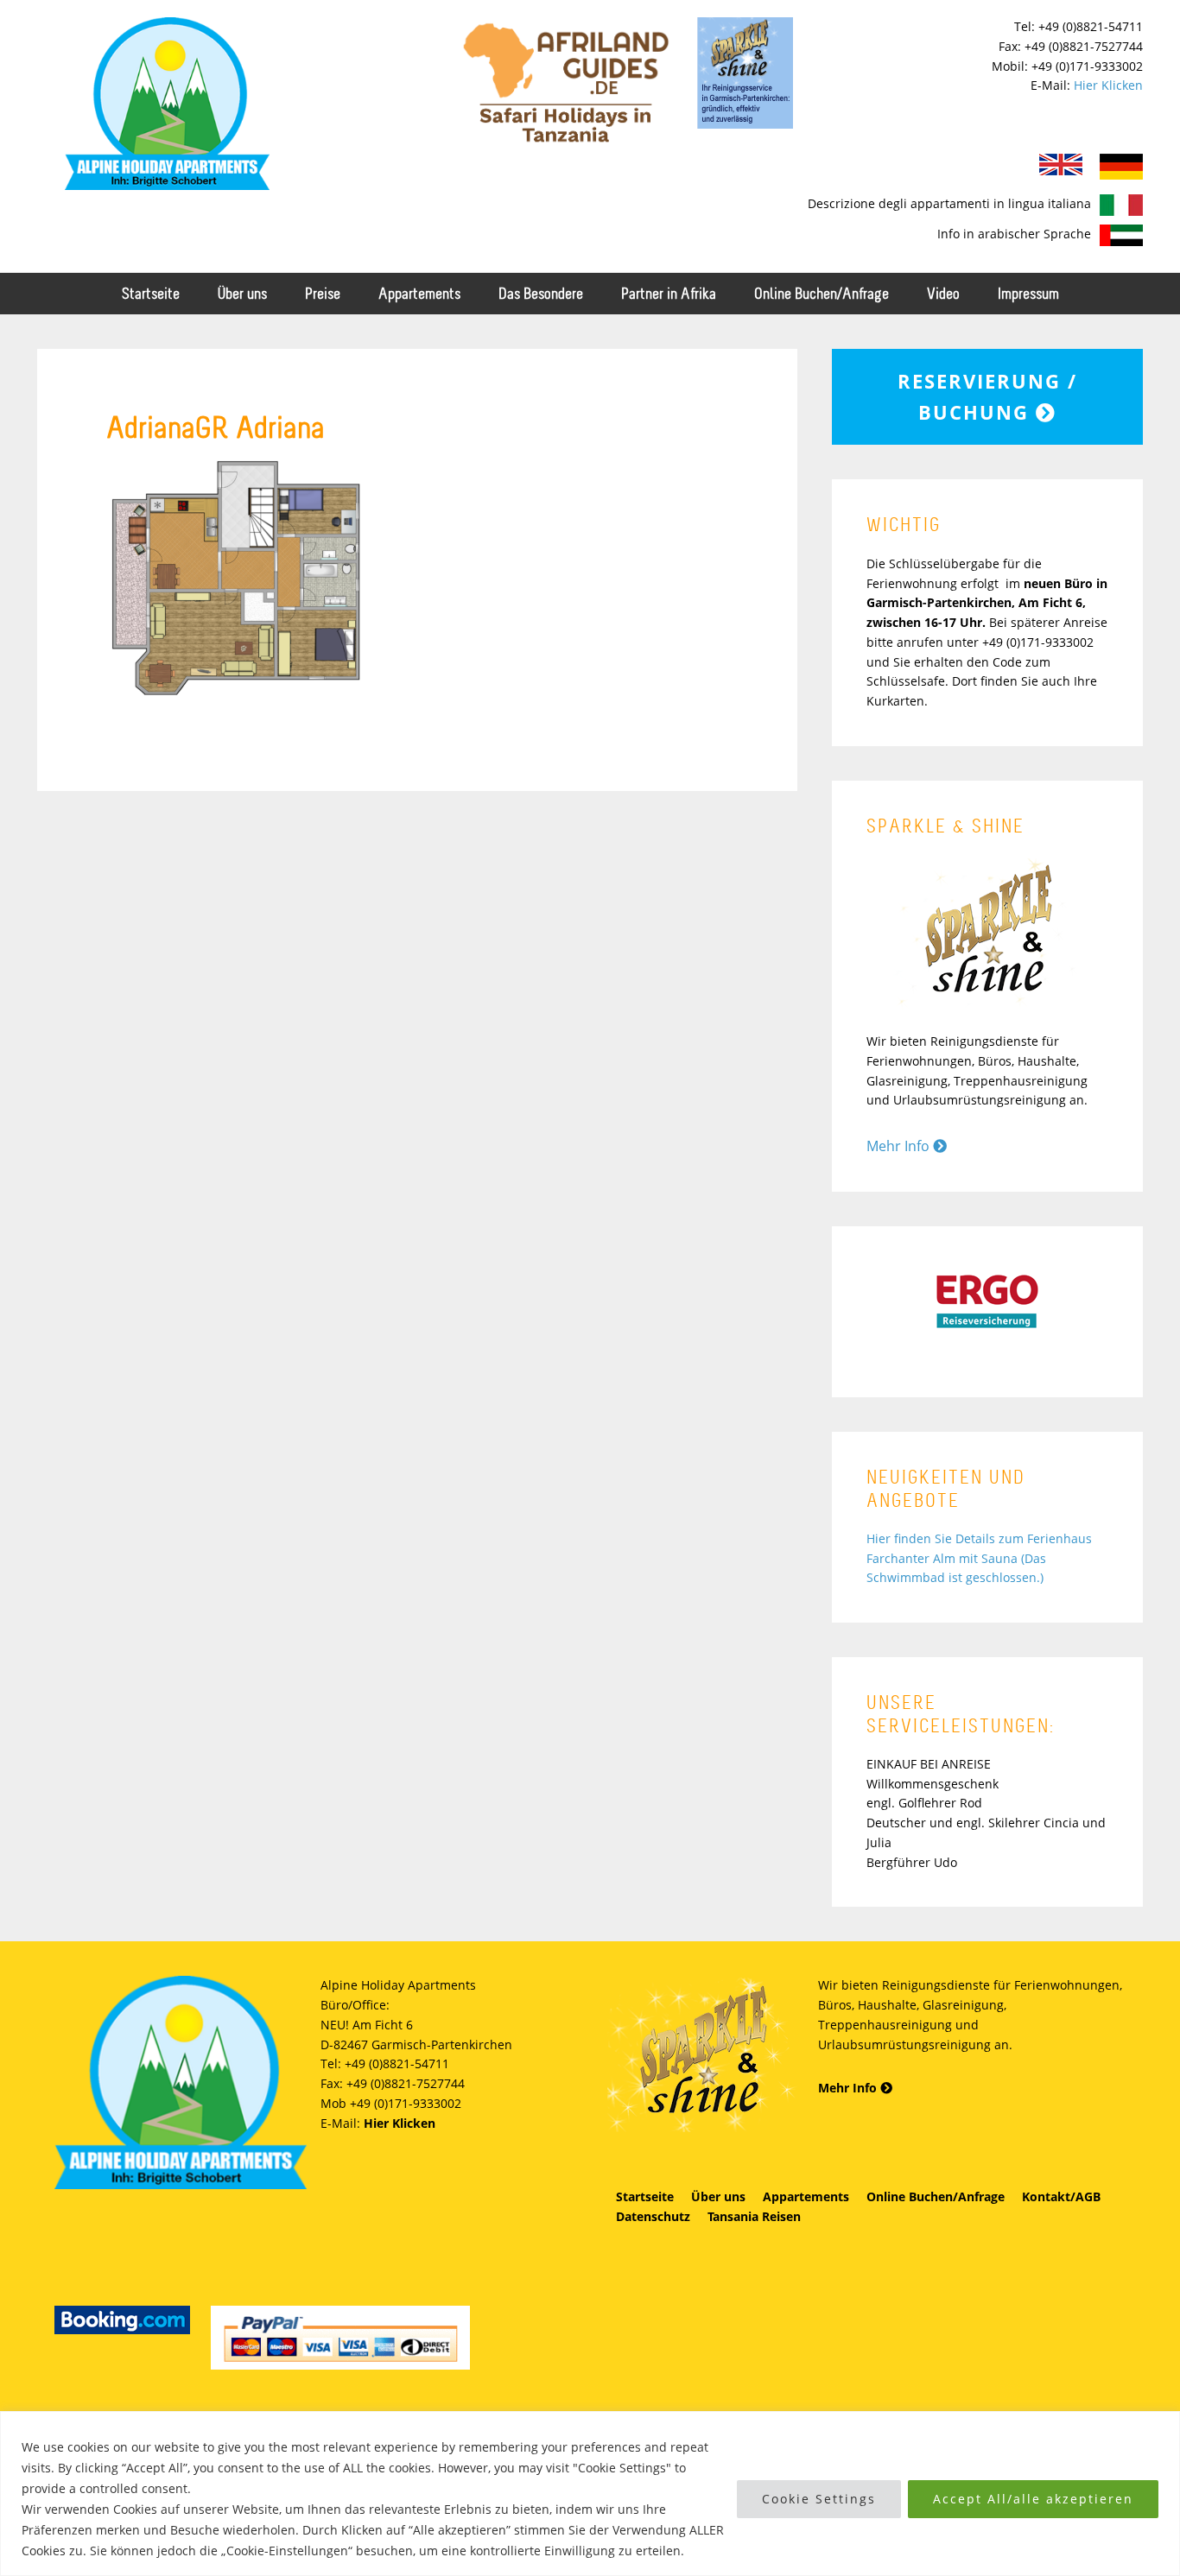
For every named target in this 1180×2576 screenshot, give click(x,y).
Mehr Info (900, 1146)
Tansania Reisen (754, 2216)
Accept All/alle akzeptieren (1033, 2499)
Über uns (718, 2196)
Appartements (806, 2196)
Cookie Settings (819, 2499)
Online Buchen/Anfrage (936, 2196)
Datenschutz (653, 2216)
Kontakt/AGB (1061, 2196)
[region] (590, 2494)
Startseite (645, 2196)
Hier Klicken (1108, 85)
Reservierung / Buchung (987, 396)
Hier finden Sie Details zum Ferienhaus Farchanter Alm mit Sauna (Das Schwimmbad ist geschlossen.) (979, 1558)
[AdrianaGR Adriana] (236, 696)
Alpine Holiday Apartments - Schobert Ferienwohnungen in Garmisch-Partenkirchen (167, 104)
